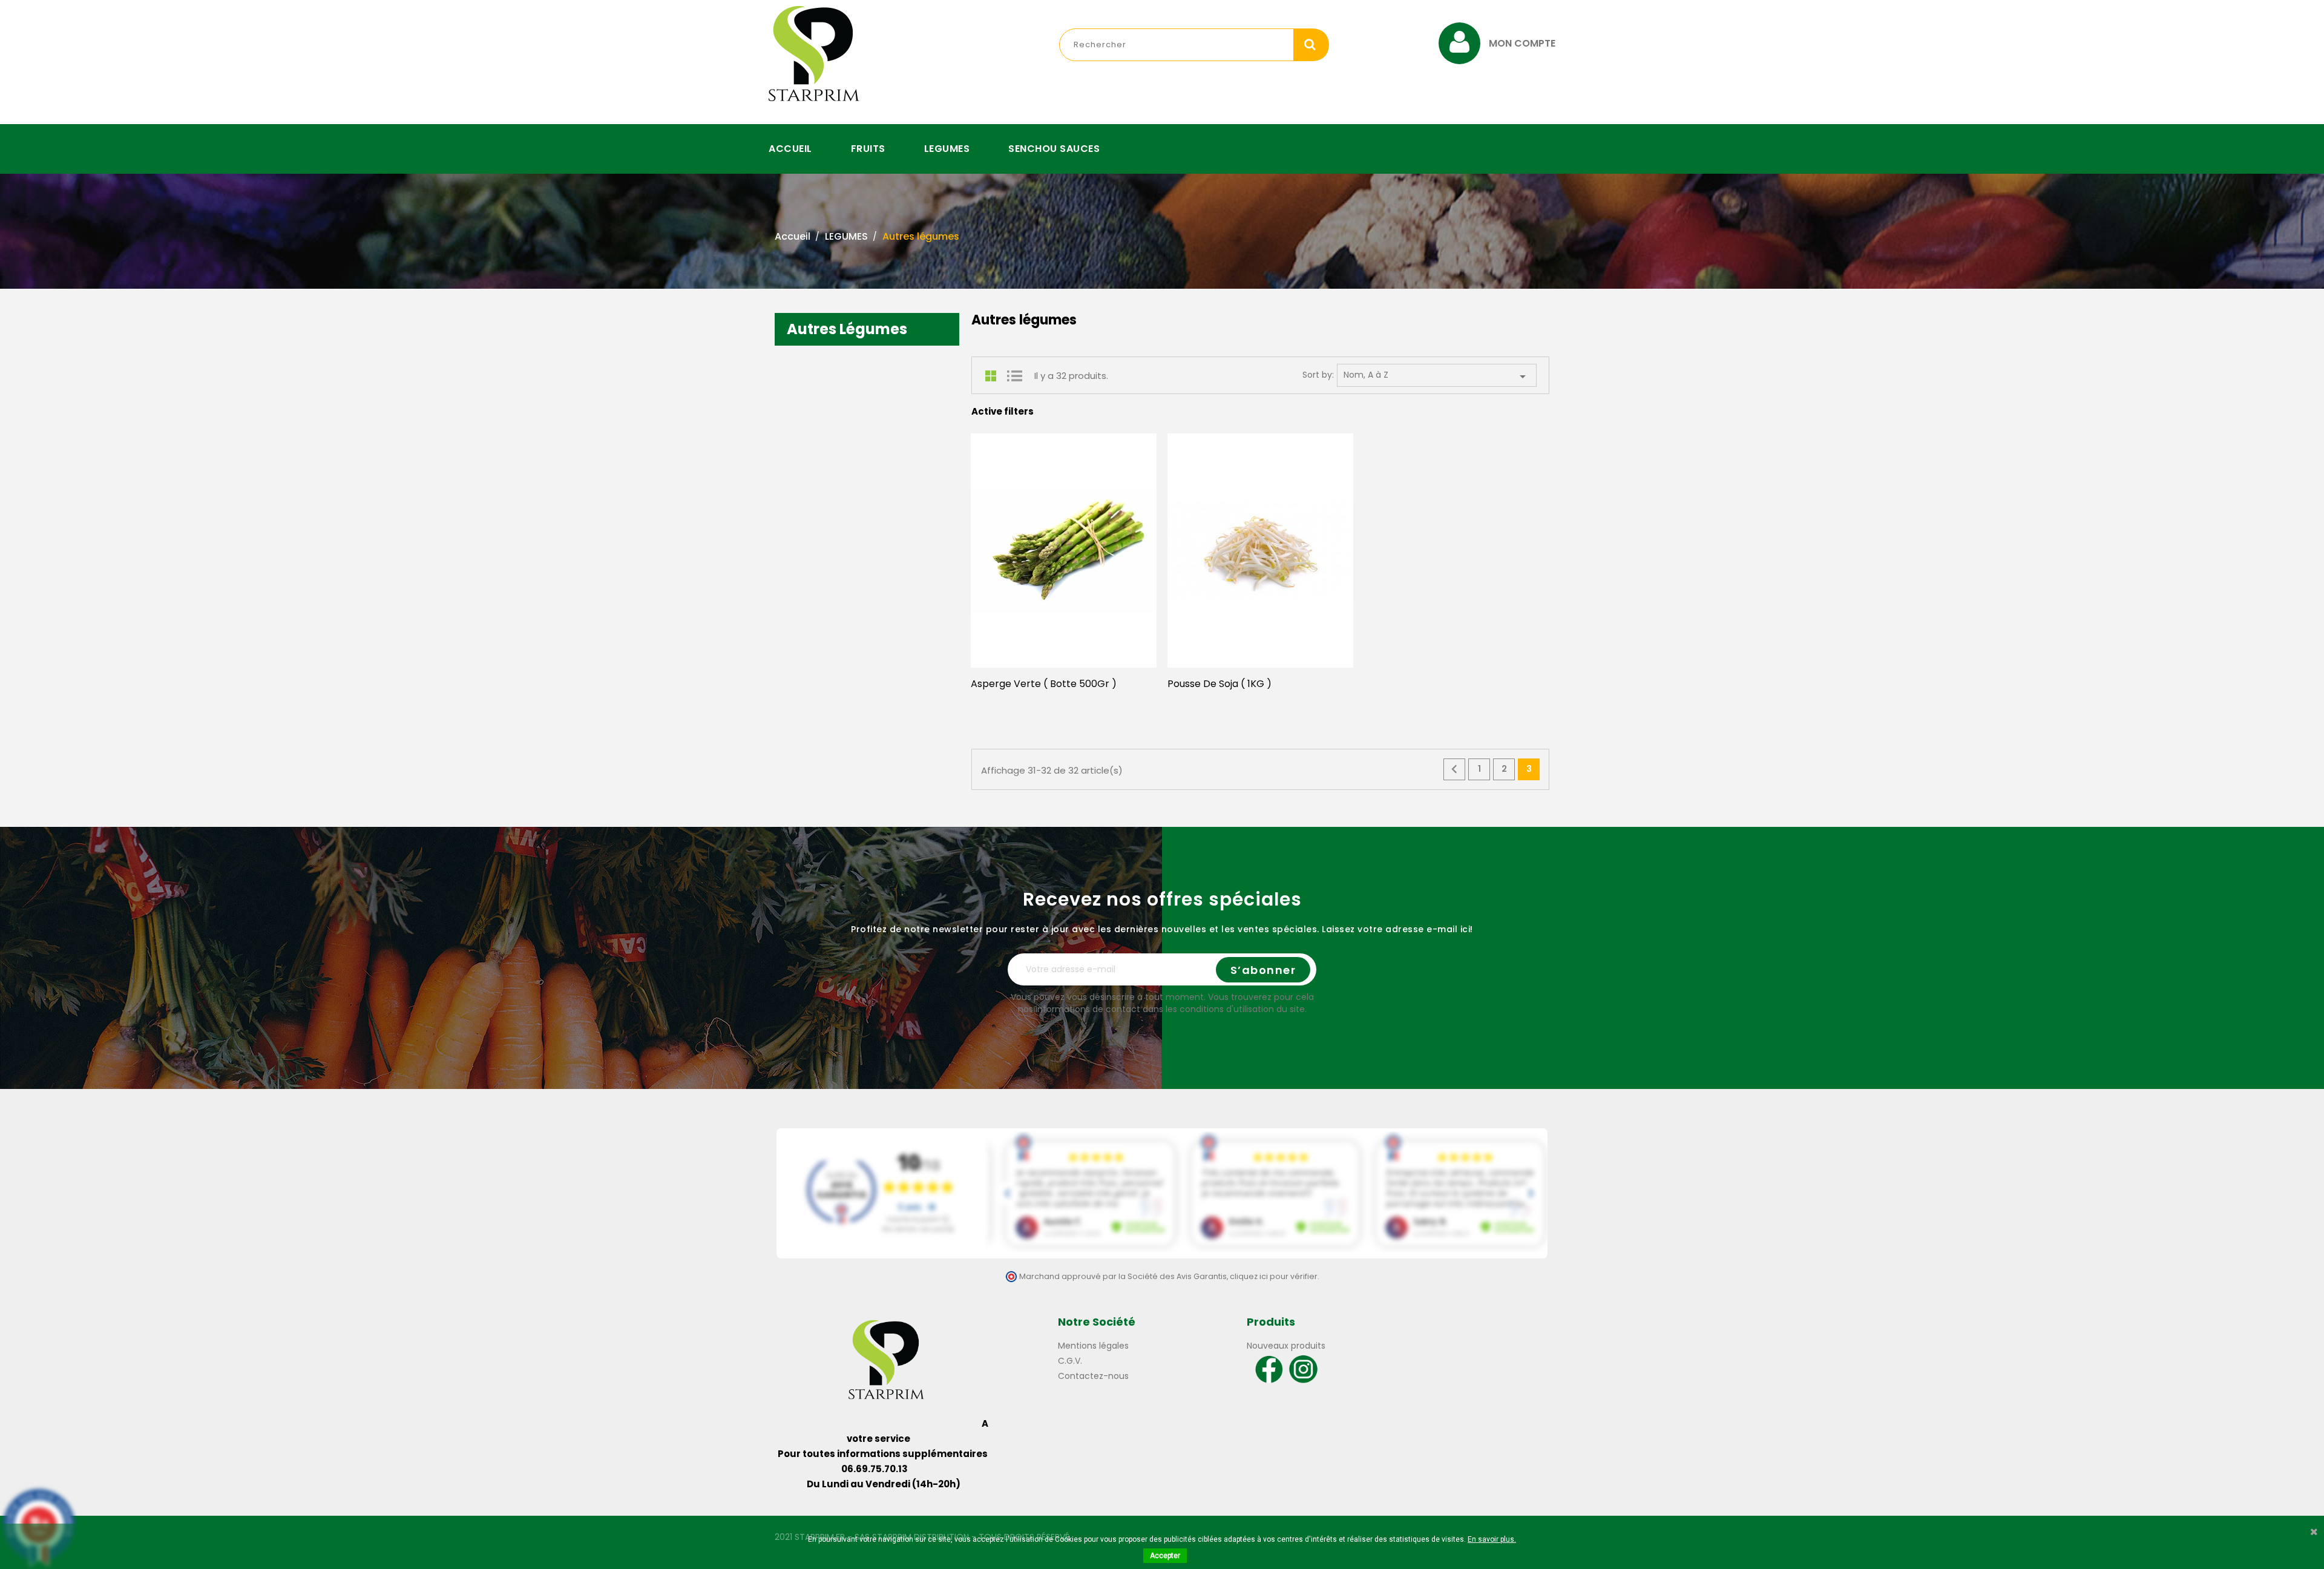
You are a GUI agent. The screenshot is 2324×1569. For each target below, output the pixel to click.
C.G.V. (1070, 1361)
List (1014, 376)
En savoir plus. (1492, 1539)
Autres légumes (847, 329)
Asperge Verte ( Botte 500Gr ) (1044, 684)
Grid (993, 376)
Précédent (1454, 769)
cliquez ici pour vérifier (1274, 1276)
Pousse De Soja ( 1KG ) (1219, 684)
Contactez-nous (1093, 1376)
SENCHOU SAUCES (1054, 149)
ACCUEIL (790, 149)
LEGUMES (947, 149)
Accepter (1165, 1556)
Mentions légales (1093, 1346)
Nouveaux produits (1286, 1346)
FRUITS (868, 149)
